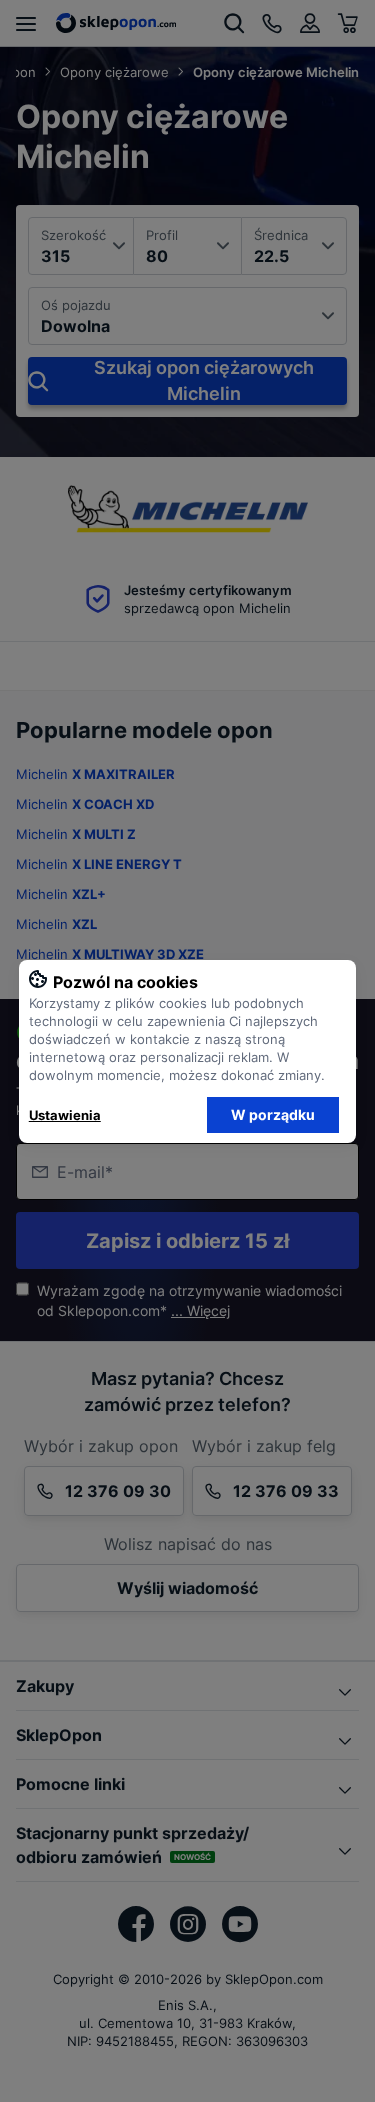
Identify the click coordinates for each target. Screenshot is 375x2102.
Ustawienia (65, 1115)
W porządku (273, 1114)
